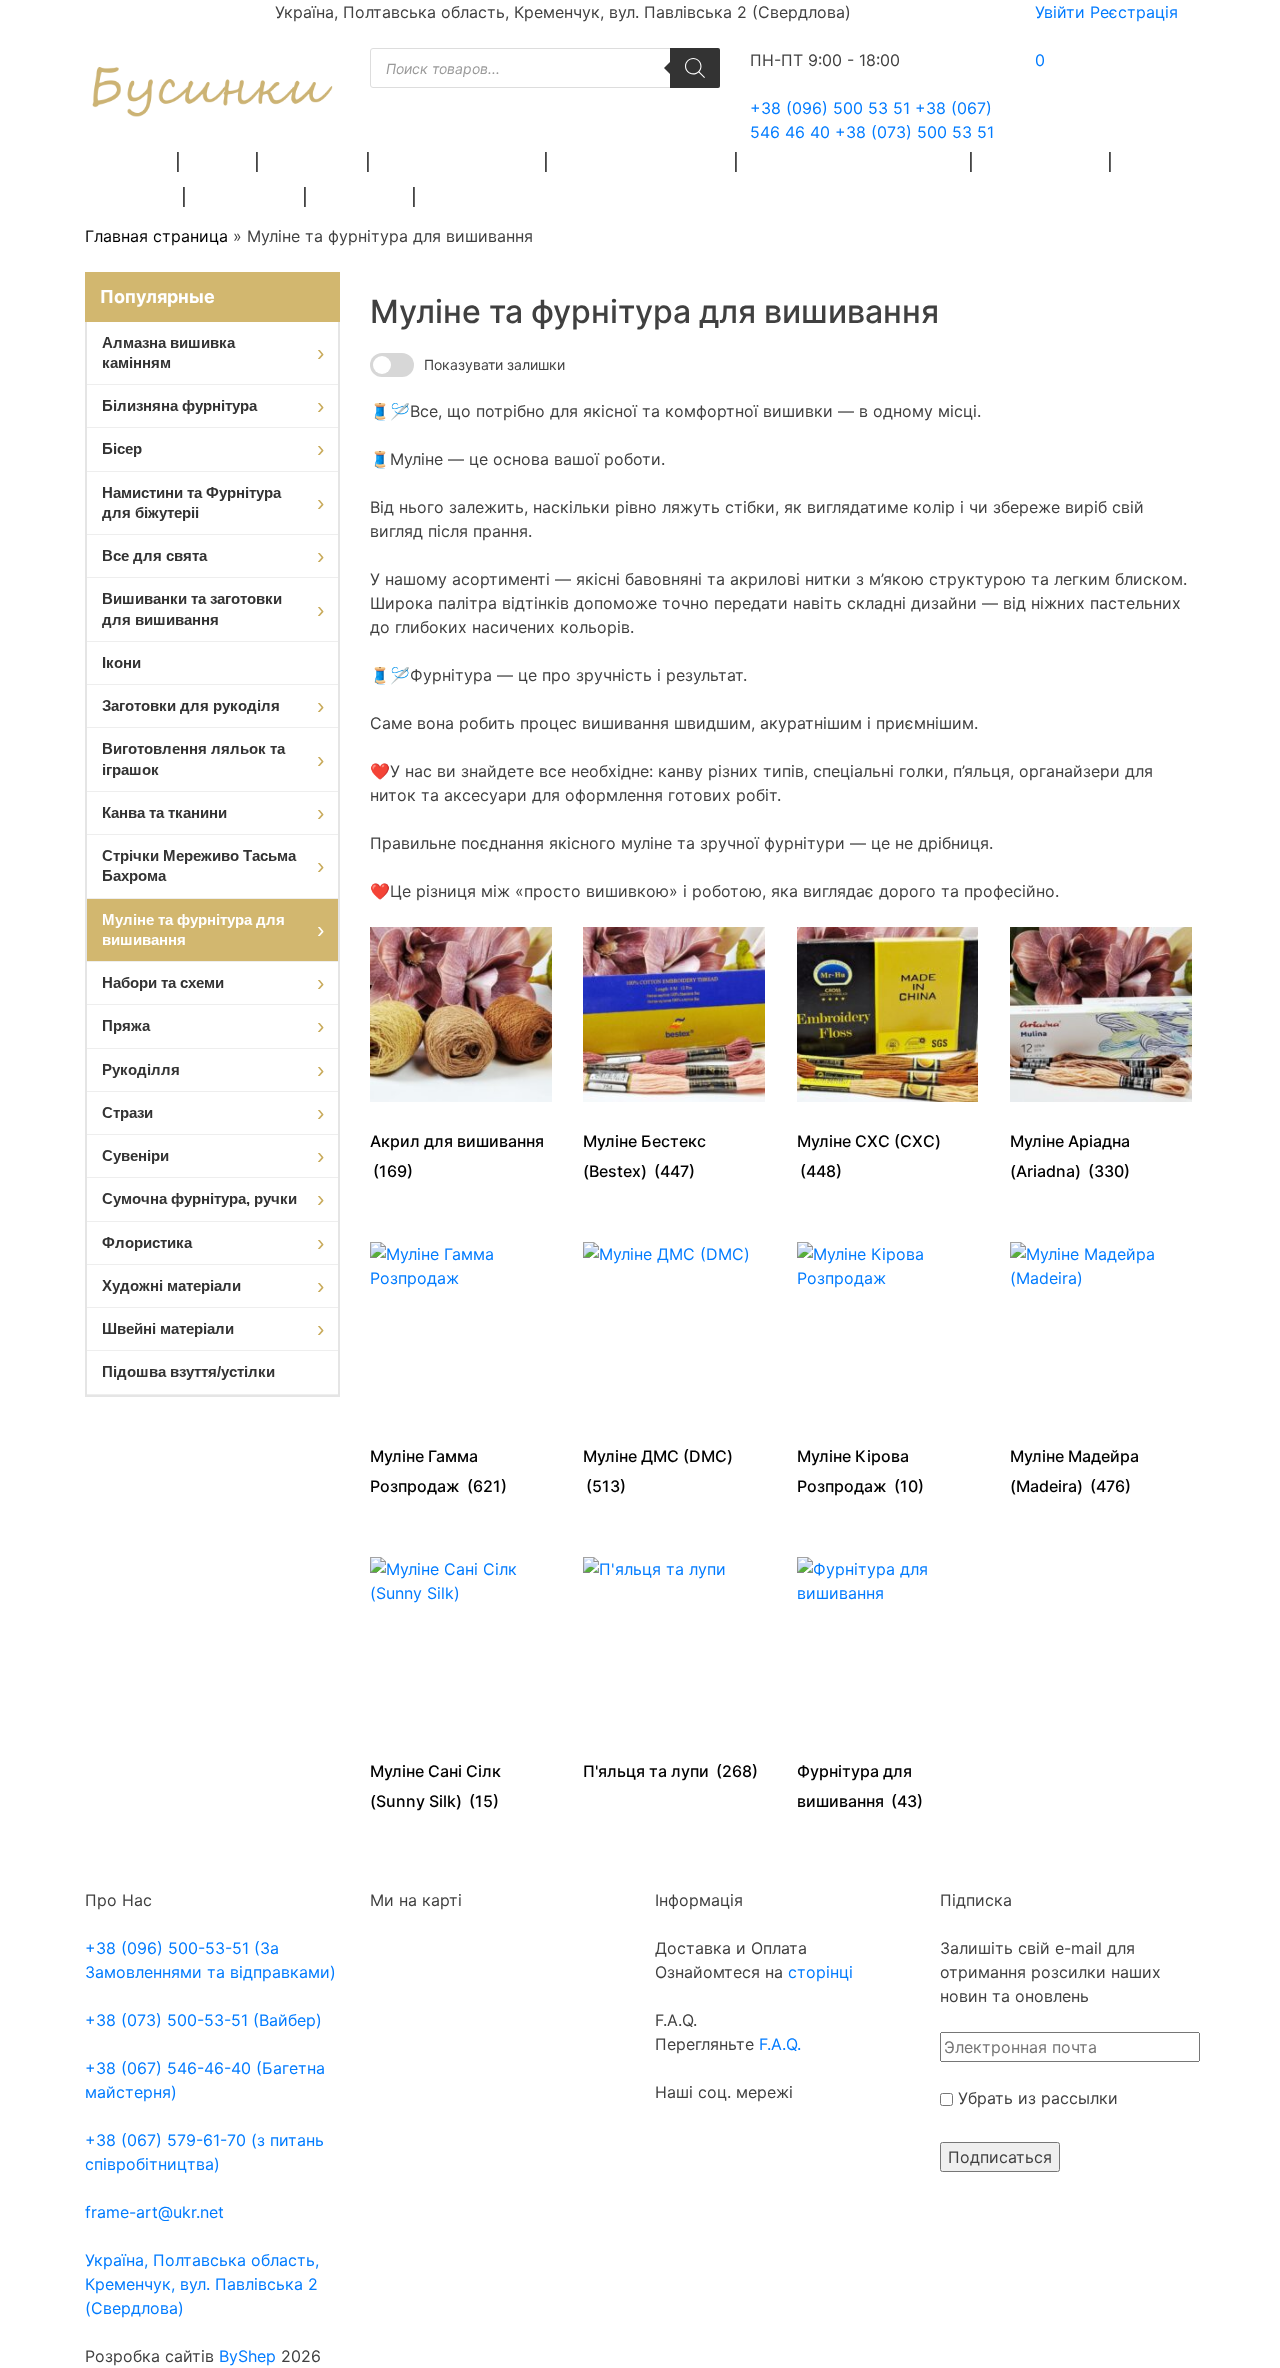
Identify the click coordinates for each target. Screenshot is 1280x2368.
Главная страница (156, 236)
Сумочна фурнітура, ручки (199, 1198)
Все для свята (154, 555)
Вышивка (314, 161)
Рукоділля (246, 196)
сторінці (818, 1972)
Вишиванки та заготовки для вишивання (192, 608)
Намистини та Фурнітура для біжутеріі (191, 502)
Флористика (1042, 161)
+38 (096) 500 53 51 (830, 108)
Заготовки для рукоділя (855, 161)
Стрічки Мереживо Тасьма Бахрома (199, 865)
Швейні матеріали (458, 161)
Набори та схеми (163, 982)
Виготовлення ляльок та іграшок (193, 758)
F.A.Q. (780, 2044)
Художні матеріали (642, 161)
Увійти (1060, 12)
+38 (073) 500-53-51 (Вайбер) (203, 2020)
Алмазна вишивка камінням (168, 352)
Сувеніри (361, 196)
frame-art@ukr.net (154, 2212)
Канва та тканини (164, 812)
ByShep (247, 2356)
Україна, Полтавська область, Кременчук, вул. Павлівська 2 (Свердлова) (202, 2284)
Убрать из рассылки (1035, 2098)
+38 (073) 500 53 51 (914, 132)
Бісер (219, 161)
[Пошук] (695, 68)
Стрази (138, 196)
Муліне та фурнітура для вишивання (193, 929)
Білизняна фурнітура (179, 405)
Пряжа (135, 161)
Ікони (121, 662)
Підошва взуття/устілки (188, 1371)
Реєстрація (1134, 12)
